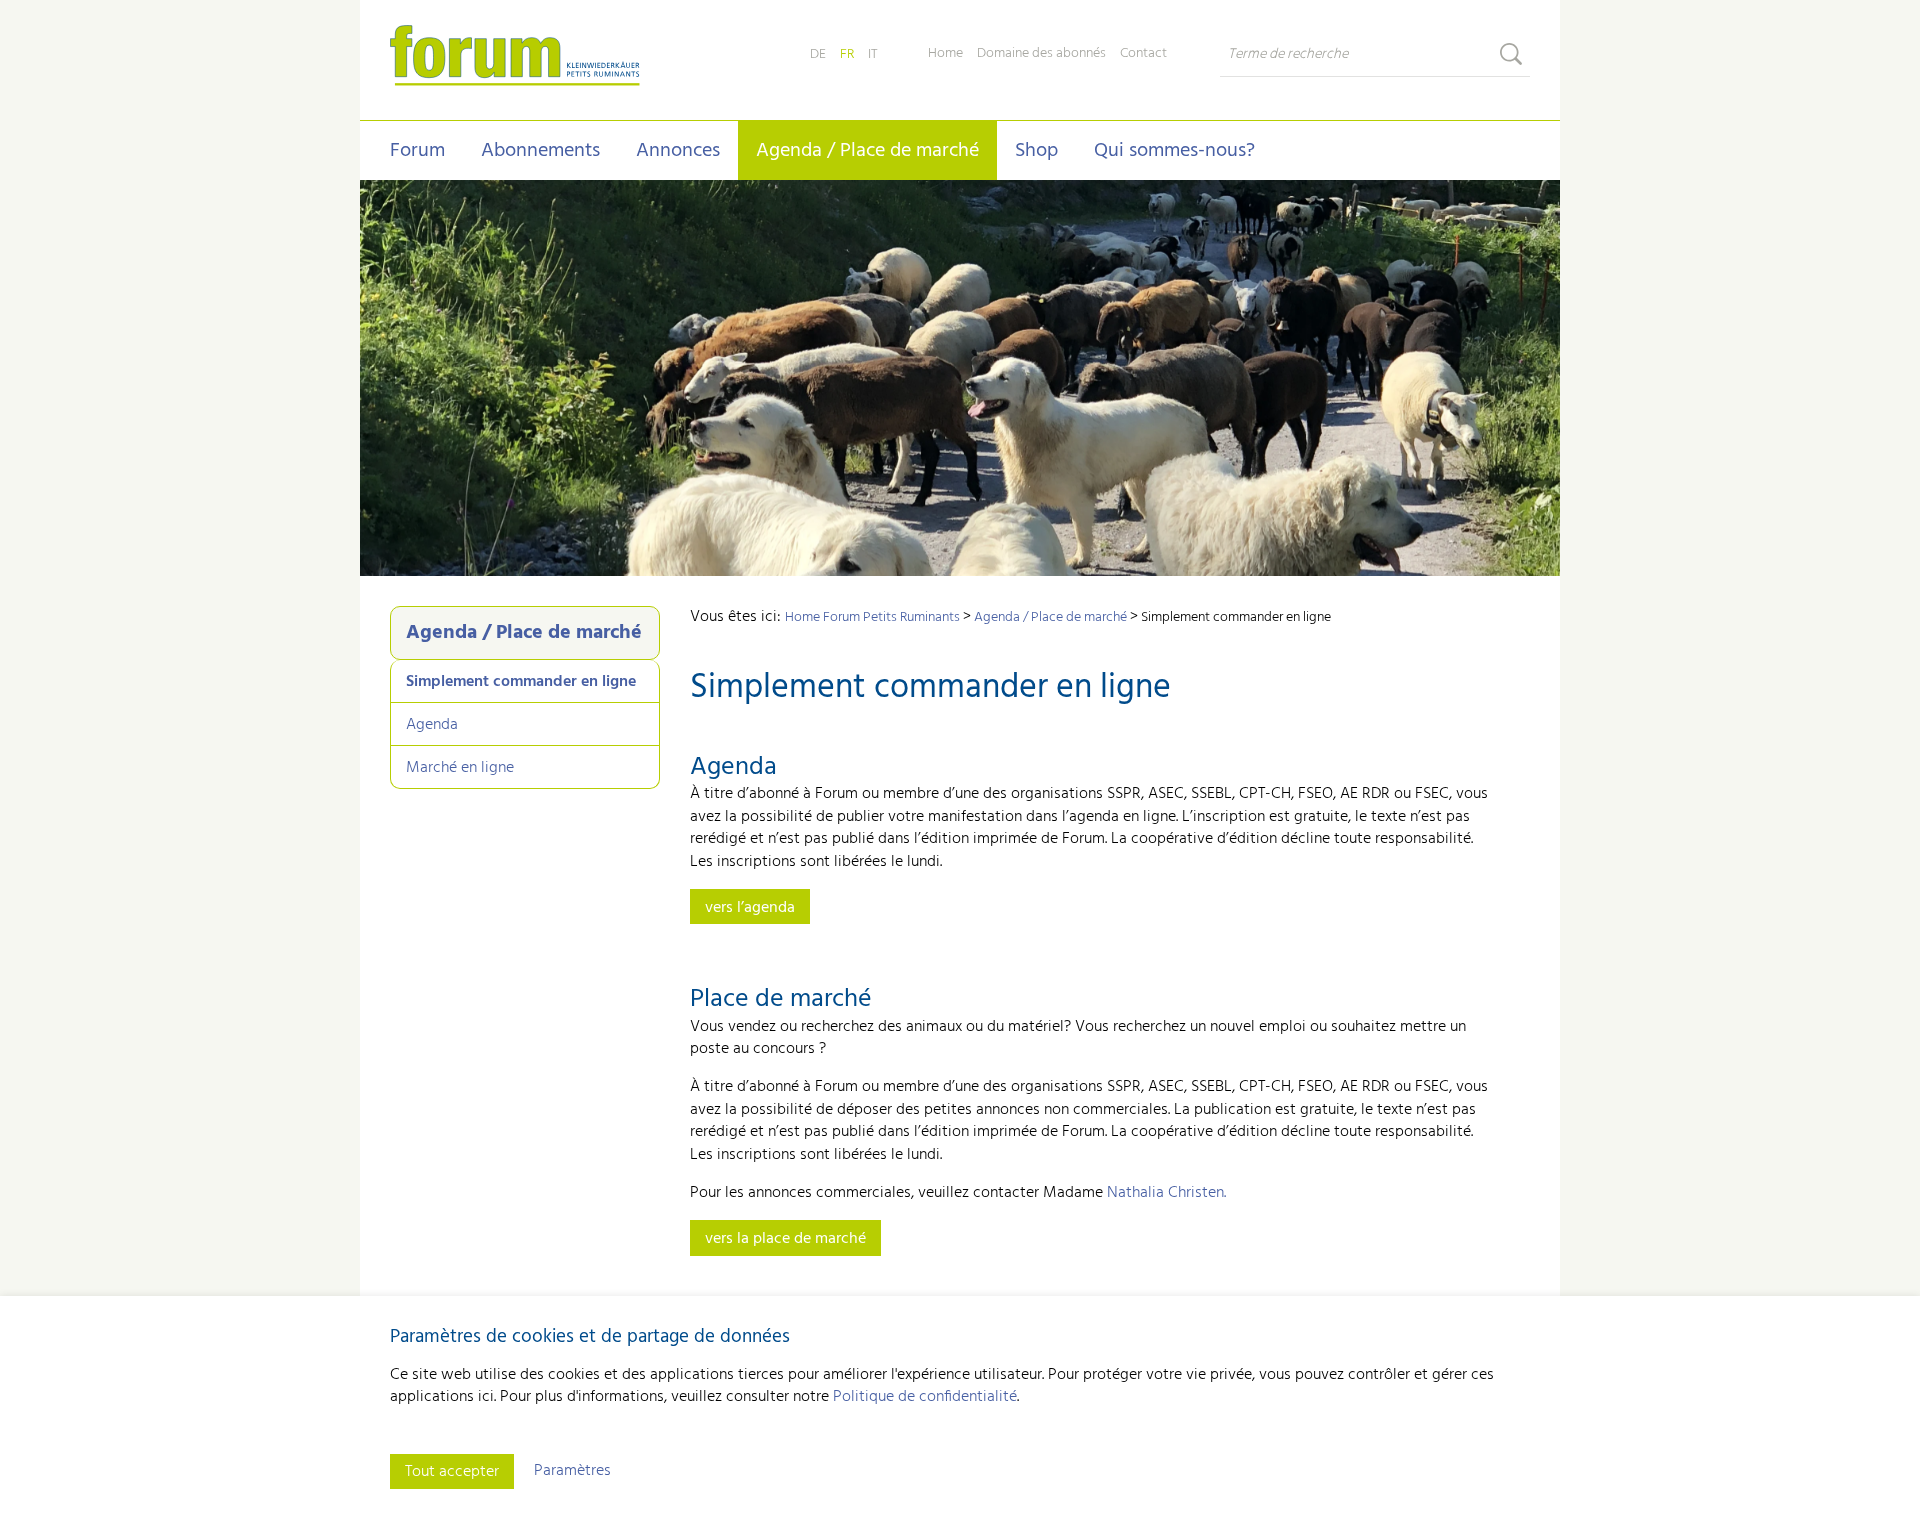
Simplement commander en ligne (521, 682)
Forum (417, 151)
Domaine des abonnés (1041, 54)
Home (945, 54)
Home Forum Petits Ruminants (872, 617)
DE (818, 54)
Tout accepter (452, 1472)
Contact (1143, 54)
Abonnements (540, 151)
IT (873, 54)
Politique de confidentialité (925, 1397)
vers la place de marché (785, 1239)
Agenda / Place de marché (867, 151)
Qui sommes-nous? (1174, 151)
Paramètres (572, 1471)
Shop (1036, 151)
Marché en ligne (460, 768)
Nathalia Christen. (1166, 1193)
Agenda (432, 725)
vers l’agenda (750, 908)
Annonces (678, 151)
